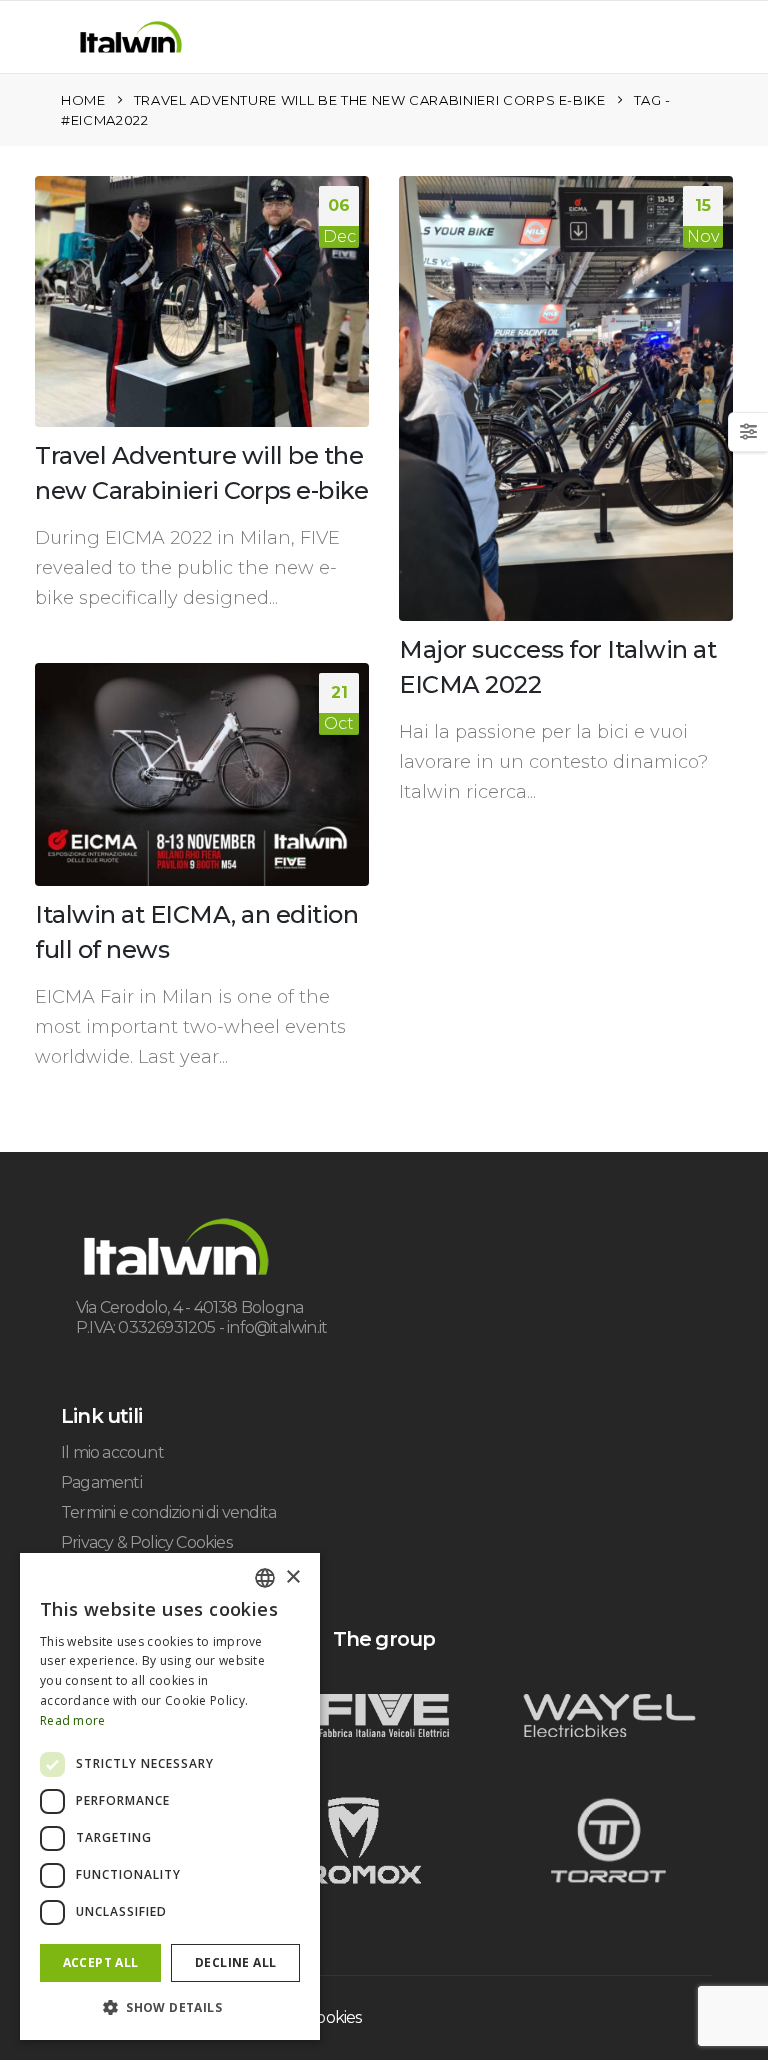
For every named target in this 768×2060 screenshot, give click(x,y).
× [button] (292, 1577)
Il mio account (112, 1452)
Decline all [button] (235, 1962)
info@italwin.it (277, 1327)
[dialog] (170, 1796)
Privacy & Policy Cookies (146, 1542)
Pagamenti (101, 1482)
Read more (73, 1720)
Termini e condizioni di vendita (168, 1512)
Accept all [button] (101, 1962)
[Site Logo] (131, 37)
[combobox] (265, 1578)
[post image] (202, 301)
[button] (61, 41)
